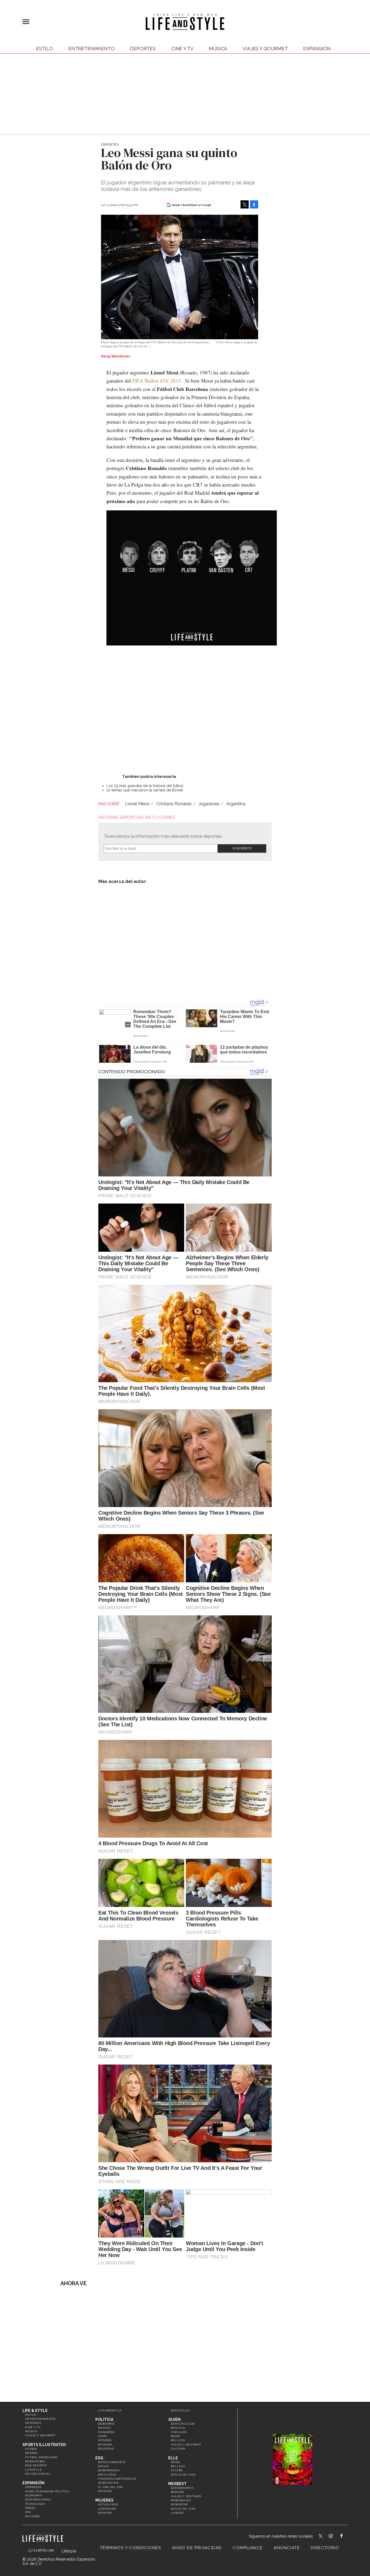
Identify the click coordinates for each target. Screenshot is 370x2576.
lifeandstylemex (335, 2536)
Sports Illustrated (44, 2445)
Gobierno (106, 2424)
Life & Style (35, 2411)
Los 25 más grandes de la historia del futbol (145, 786)
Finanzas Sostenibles (117, 2479)
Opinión (105, 2445)
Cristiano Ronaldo (174, 804)
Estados (105, 2440)
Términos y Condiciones (131, 2548)
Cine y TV (182, 49)
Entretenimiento (91, 49)
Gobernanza (109, 2470)
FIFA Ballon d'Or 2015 (157, 381)
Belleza (178, 2440)
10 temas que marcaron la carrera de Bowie (145, 790)
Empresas (33, 2487)
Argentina (236, 804)
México (104, 2428)
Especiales (180, 2410)
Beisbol (32, 2453)
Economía (34, 2495)
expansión (317, 49)
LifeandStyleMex (321, 2536)
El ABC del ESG (111, 2487)
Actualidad (108, 2504)
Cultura (178, 2449)
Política (104, 2420)
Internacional (38, 2500)
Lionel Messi (137, 804)
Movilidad (107, 2475)
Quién (174, 2420)
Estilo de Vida (183, 2509)
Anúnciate (287, 2548)
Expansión (33, 2483)
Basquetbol (35, 2461)
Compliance (248, 2548)
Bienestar (179, 2504)
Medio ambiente (112, 2462)
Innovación (108, 2483)
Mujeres (33, 2516)
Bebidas (178, 2492)
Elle (173, 2458)
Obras (30, 2508)
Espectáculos (183, 2424)
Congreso (106, 2432)
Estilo (44, 49)
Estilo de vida (183, 2475)
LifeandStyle (110, 2410)
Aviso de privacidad (197, 2548)
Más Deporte (36, 2465)
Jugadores (209, 804)
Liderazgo (107, 2509)
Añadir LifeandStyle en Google (192, 205)
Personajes (181, 2500)
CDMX (103, 2436)
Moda (176, 2436)
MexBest (177, 2484)
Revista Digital (38, 2474)
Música (218, 49)
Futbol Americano (41, 2457)
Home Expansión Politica (47, 2491)
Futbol (31, 2449)
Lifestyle (34, 2470)
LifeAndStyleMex (346, 2536)
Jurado (177, 2513)
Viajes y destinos (186, 2496)
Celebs (177, 2470)
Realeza (178, 2428)
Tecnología (35, 2504)
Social (104, 2466)
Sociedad (106, 2449)
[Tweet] (245, 204)
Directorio (325, 2548)
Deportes (143, 49)
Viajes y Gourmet (265, 49)
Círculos (179, 2432)
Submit (242, 848)
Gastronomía (182, 2488)
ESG (28, 2512)
